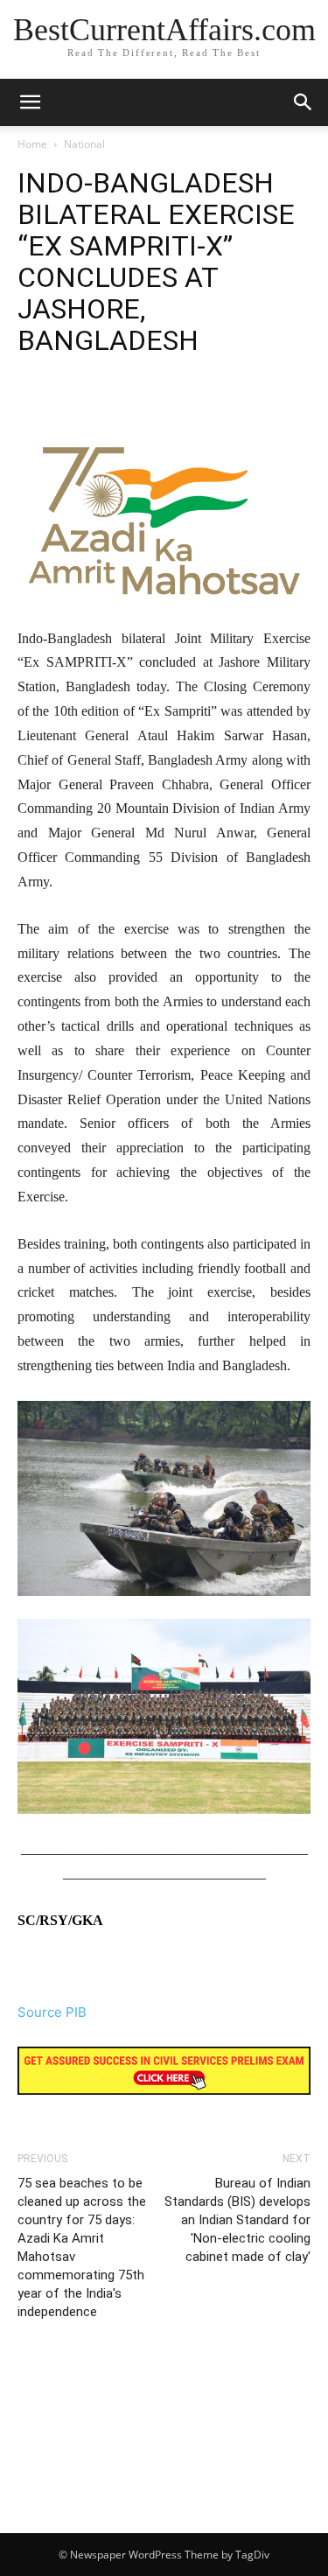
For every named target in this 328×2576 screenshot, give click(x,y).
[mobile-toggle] (30, 102)
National (84, 144)
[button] (304, 102)
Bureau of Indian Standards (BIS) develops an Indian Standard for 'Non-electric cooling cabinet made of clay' (237, 2220)
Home (32, 144)
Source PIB (52, 2012)
